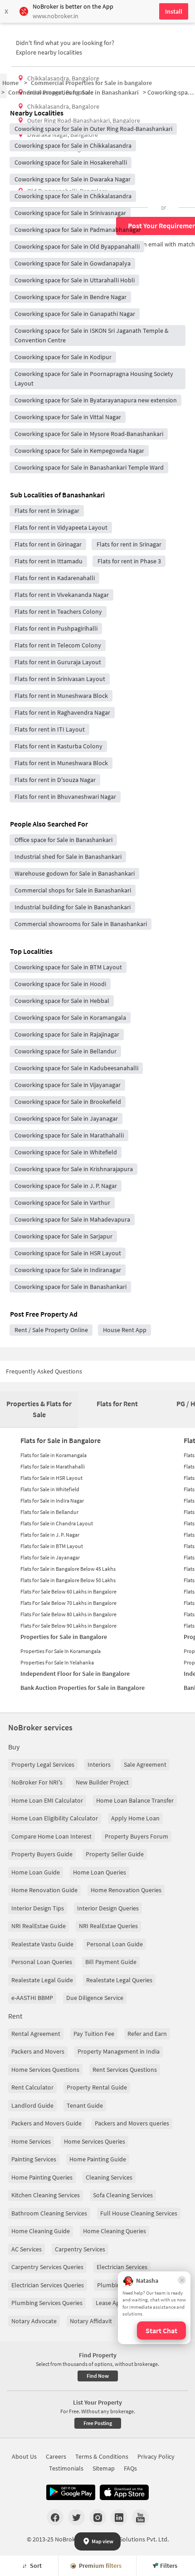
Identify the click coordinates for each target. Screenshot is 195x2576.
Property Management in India (119, 2051)
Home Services (31, 2141)
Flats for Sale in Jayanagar (50, 1557)
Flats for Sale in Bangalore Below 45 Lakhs (68, 1569)
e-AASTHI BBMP (32, 1998)
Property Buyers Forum (136, 1836)
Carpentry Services (80, 2249)
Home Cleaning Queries (115, 2231)
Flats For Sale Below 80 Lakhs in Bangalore (68, 1614)
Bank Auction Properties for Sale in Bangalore (83, 1688)
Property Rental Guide (97, 2087)
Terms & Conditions (102, 2456)
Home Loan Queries (100, 1872)
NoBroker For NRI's (37, 1782)
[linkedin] (119, 2517)
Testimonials (66, 2468)
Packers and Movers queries (132, 2123)
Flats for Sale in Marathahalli (53, 1466)
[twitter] (76, 2517)
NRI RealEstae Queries (108, 1926)
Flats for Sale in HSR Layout (51, 1478)
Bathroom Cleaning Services (49, 2213)
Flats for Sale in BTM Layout (52, 1546)
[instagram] (98, 2517)
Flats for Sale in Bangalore (61, 1440)
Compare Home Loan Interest (51, 1836)
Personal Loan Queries (42, 1962)
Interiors (99, 1764)
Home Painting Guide (98, 2159)
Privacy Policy (156, 2456)
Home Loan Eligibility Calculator (55, 1818)
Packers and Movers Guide (46, 2123)
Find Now (98, 2376)
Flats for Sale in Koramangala (54, 1455)
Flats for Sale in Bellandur (49, 1512)
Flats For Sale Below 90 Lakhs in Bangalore (68, 1626)
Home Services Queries (95, 2141)
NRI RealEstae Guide (39, 1926)
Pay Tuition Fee (94, 2034)
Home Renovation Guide (44, 1890)
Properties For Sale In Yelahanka (57, 1662)
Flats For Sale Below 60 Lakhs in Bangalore (68, 1591)
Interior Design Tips (38, 1908)
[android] (71, 2492)
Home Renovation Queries (126, 1890)
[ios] (124, 2492)
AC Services (27, 2249)
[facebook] (55, 2517)
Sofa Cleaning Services (123, 2195)
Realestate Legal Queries (119, 1980)
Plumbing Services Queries (47, 2303)
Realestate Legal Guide (42, 1980)
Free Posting (98, 2423)
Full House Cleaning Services (139, 2213)
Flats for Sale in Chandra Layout (57, 1523)
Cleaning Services (109, 2177)
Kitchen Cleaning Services (46, 2195)
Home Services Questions (45, 2070)
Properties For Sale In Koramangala (61, 1651)
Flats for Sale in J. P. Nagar (50, 1535)
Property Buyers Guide (42, 1854)
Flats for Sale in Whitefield (50, 1489)
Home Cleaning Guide (41, 2231)
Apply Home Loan (135, 1818)
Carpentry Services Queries (47, 2267)
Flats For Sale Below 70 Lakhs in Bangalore (68, 1603)
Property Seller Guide (115, 1854)
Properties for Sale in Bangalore (64, 1637)
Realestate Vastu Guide (42, 1944)
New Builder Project (102, 1782)
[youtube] (140, 2517)
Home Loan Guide (36, 1872)
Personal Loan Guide (115, 1944)
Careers (56, 2456)
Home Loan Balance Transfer (135, 1800)
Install (174, 11)
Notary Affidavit (91, 2321)
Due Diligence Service (95, 1998)
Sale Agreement (145, 1764)
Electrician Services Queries (48, 2285)
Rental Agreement (36, 2034)
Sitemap (104, 2468)
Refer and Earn (147, 2034)
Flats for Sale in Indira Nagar (52, 1501)
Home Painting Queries (42, 2177)
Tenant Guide (85, 2105)
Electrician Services (122, 2267)
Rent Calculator (32, 2087)
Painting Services (34, 2159)
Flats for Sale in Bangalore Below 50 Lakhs (68, 1580)
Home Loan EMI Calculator (47, 1800)
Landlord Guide (32, 2105)
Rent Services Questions (125, 2070)
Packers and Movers (38, 2051)
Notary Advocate (34, 2321)
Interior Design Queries (108, 1908)
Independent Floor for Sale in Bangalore (75, 1674)
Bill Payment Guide (111, 1962)
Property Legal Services (43, 1764)
